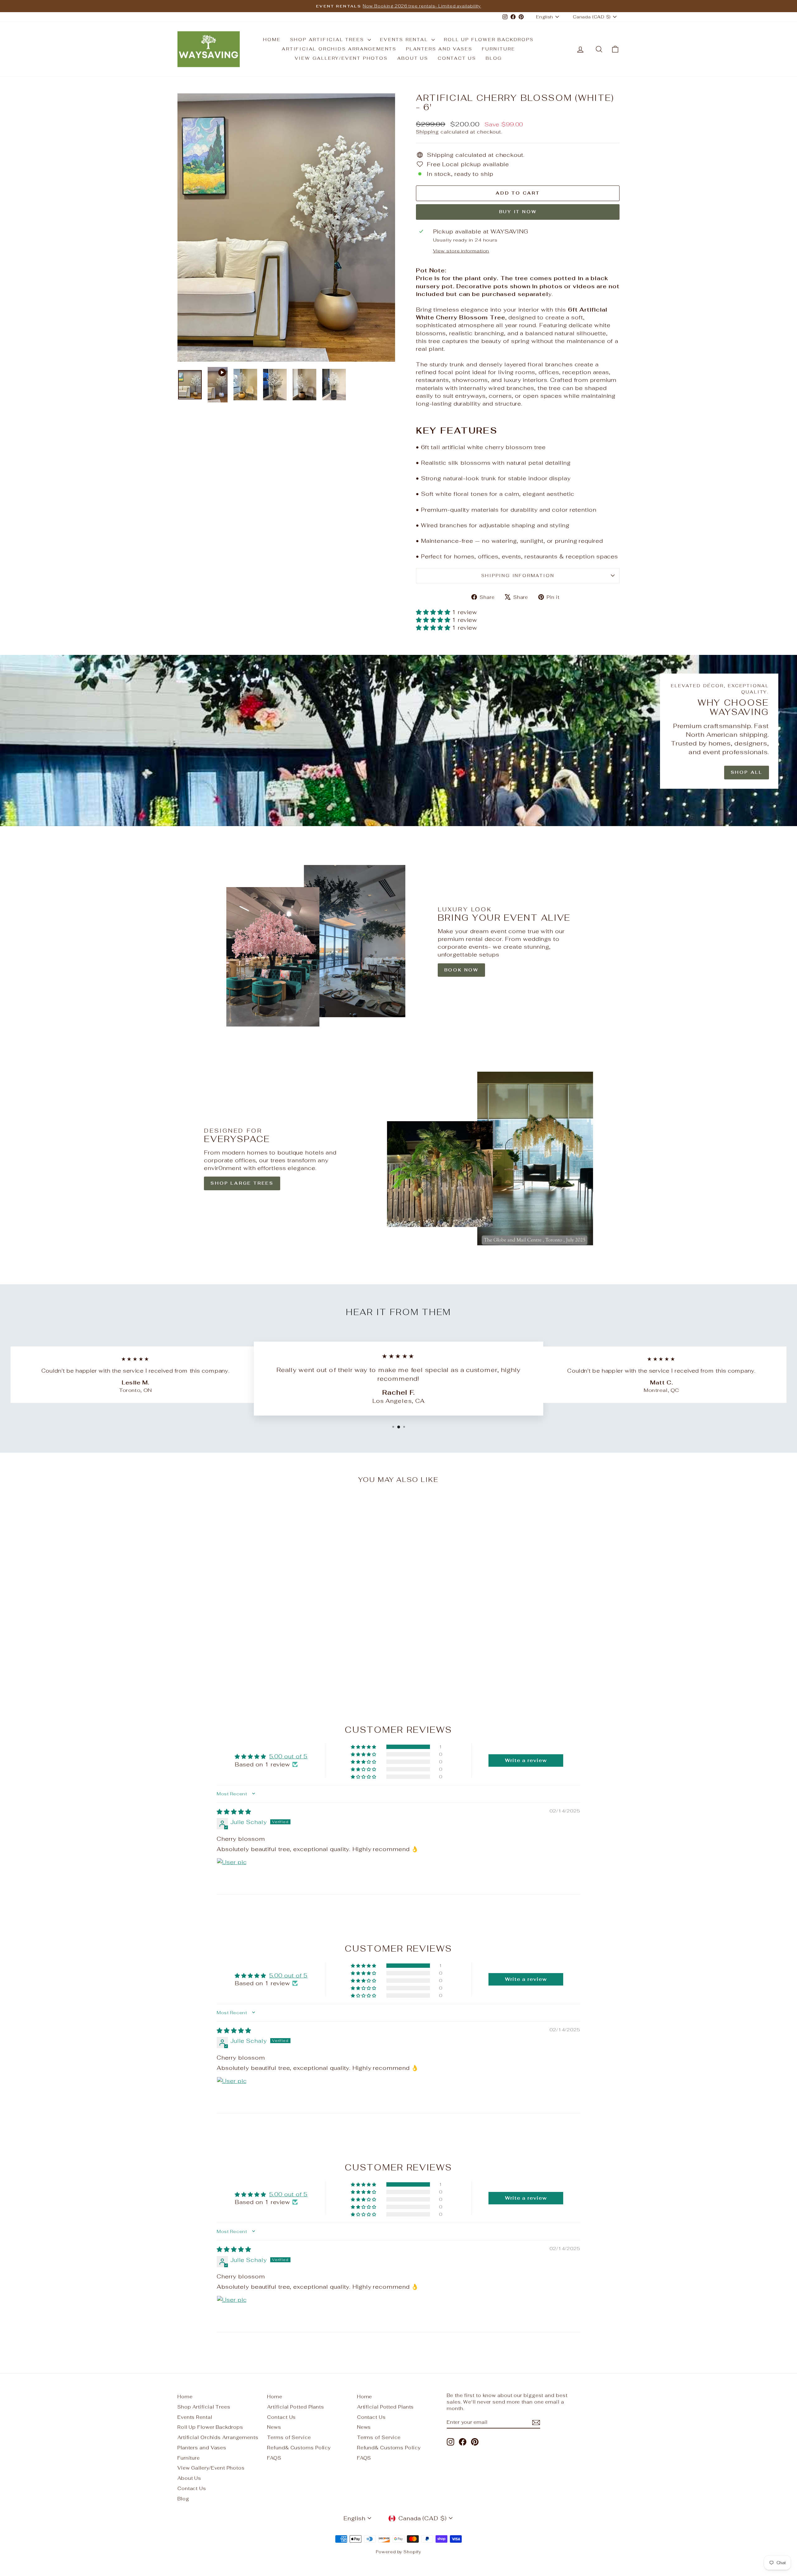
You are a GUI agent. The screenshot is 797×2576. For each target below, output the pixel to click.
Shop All (747, 772)
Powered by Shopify (398, 2552)
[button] (434, 612)
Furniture (499, 49)
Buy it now (518, 212)
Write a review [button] (526, 1760)
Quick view (230, 1650)
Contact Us (457, 58)
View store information (461, 251)
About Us (413, 58)
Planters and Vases (439, 49)
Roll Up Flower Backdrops (489, 40)
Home (272, 40)
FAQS (274, 2458)
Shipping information (518, 576)
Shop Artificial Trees (328, 40)
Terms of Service (289, 2437)
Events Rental (405, 40)
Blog (494, 58)
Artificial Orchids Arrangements (339, 49)
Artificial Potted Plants (296, 2407)
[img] (234, 1812)
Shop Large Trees (242, 1183)
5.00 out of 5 (289, 1756)
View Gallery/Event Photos (341, 58)
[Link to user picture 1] (232, 1873)
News (274, 2427)
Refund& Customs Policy (299, 2448)
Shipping (427, 132)
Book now (461, 970)
